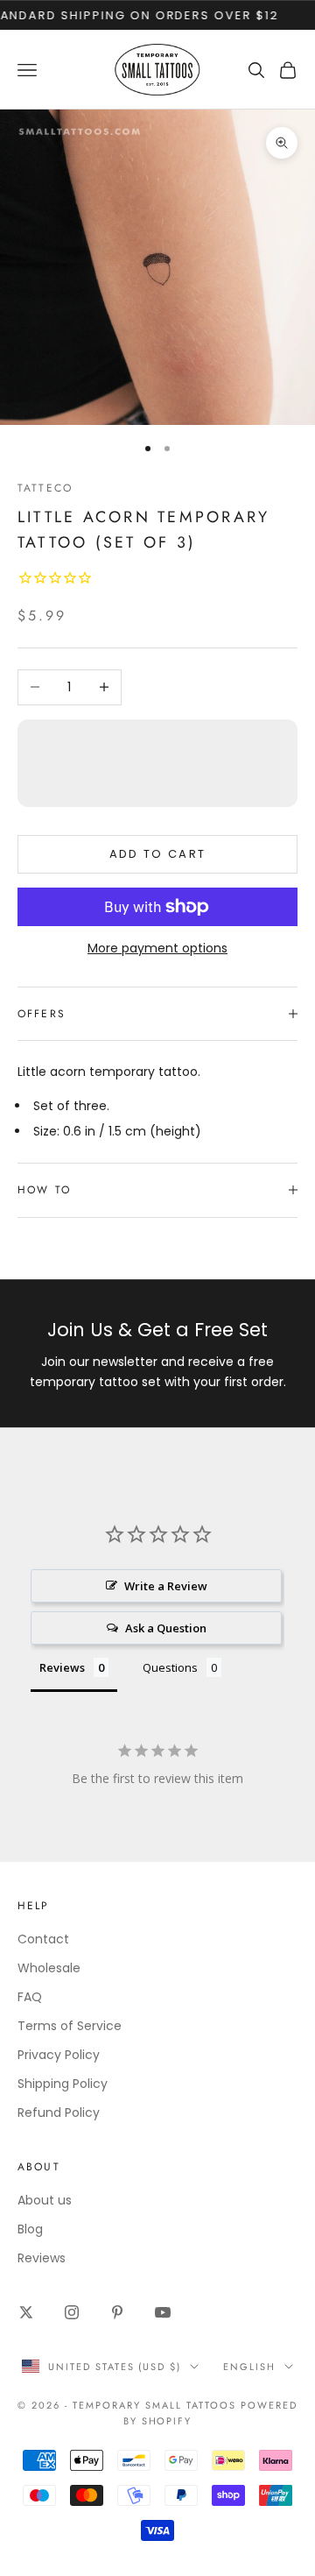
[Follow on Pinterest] (117, 2312)
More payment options (157, 948)
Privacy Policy (59, 2055)
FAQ (30, 1997)
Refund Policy (59, 2112)
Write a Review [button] (166, 1586)
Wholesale (49, 1968)
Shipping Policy (63, 2084)
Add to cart (158, 854)
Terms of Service (70, 2026)
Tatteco (45, 488)
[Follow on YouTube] (163, 2312)
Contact (43, 1939)
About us (45, 2200)
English (249, 2367)
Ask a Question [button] (166, 1628)
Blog (30, 2229)
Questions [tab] (170, 1667)
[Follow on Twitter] (26, 2312)
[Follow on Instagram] (72, 2312)
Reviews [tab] (62, 1667)
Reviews (42, 2258)
